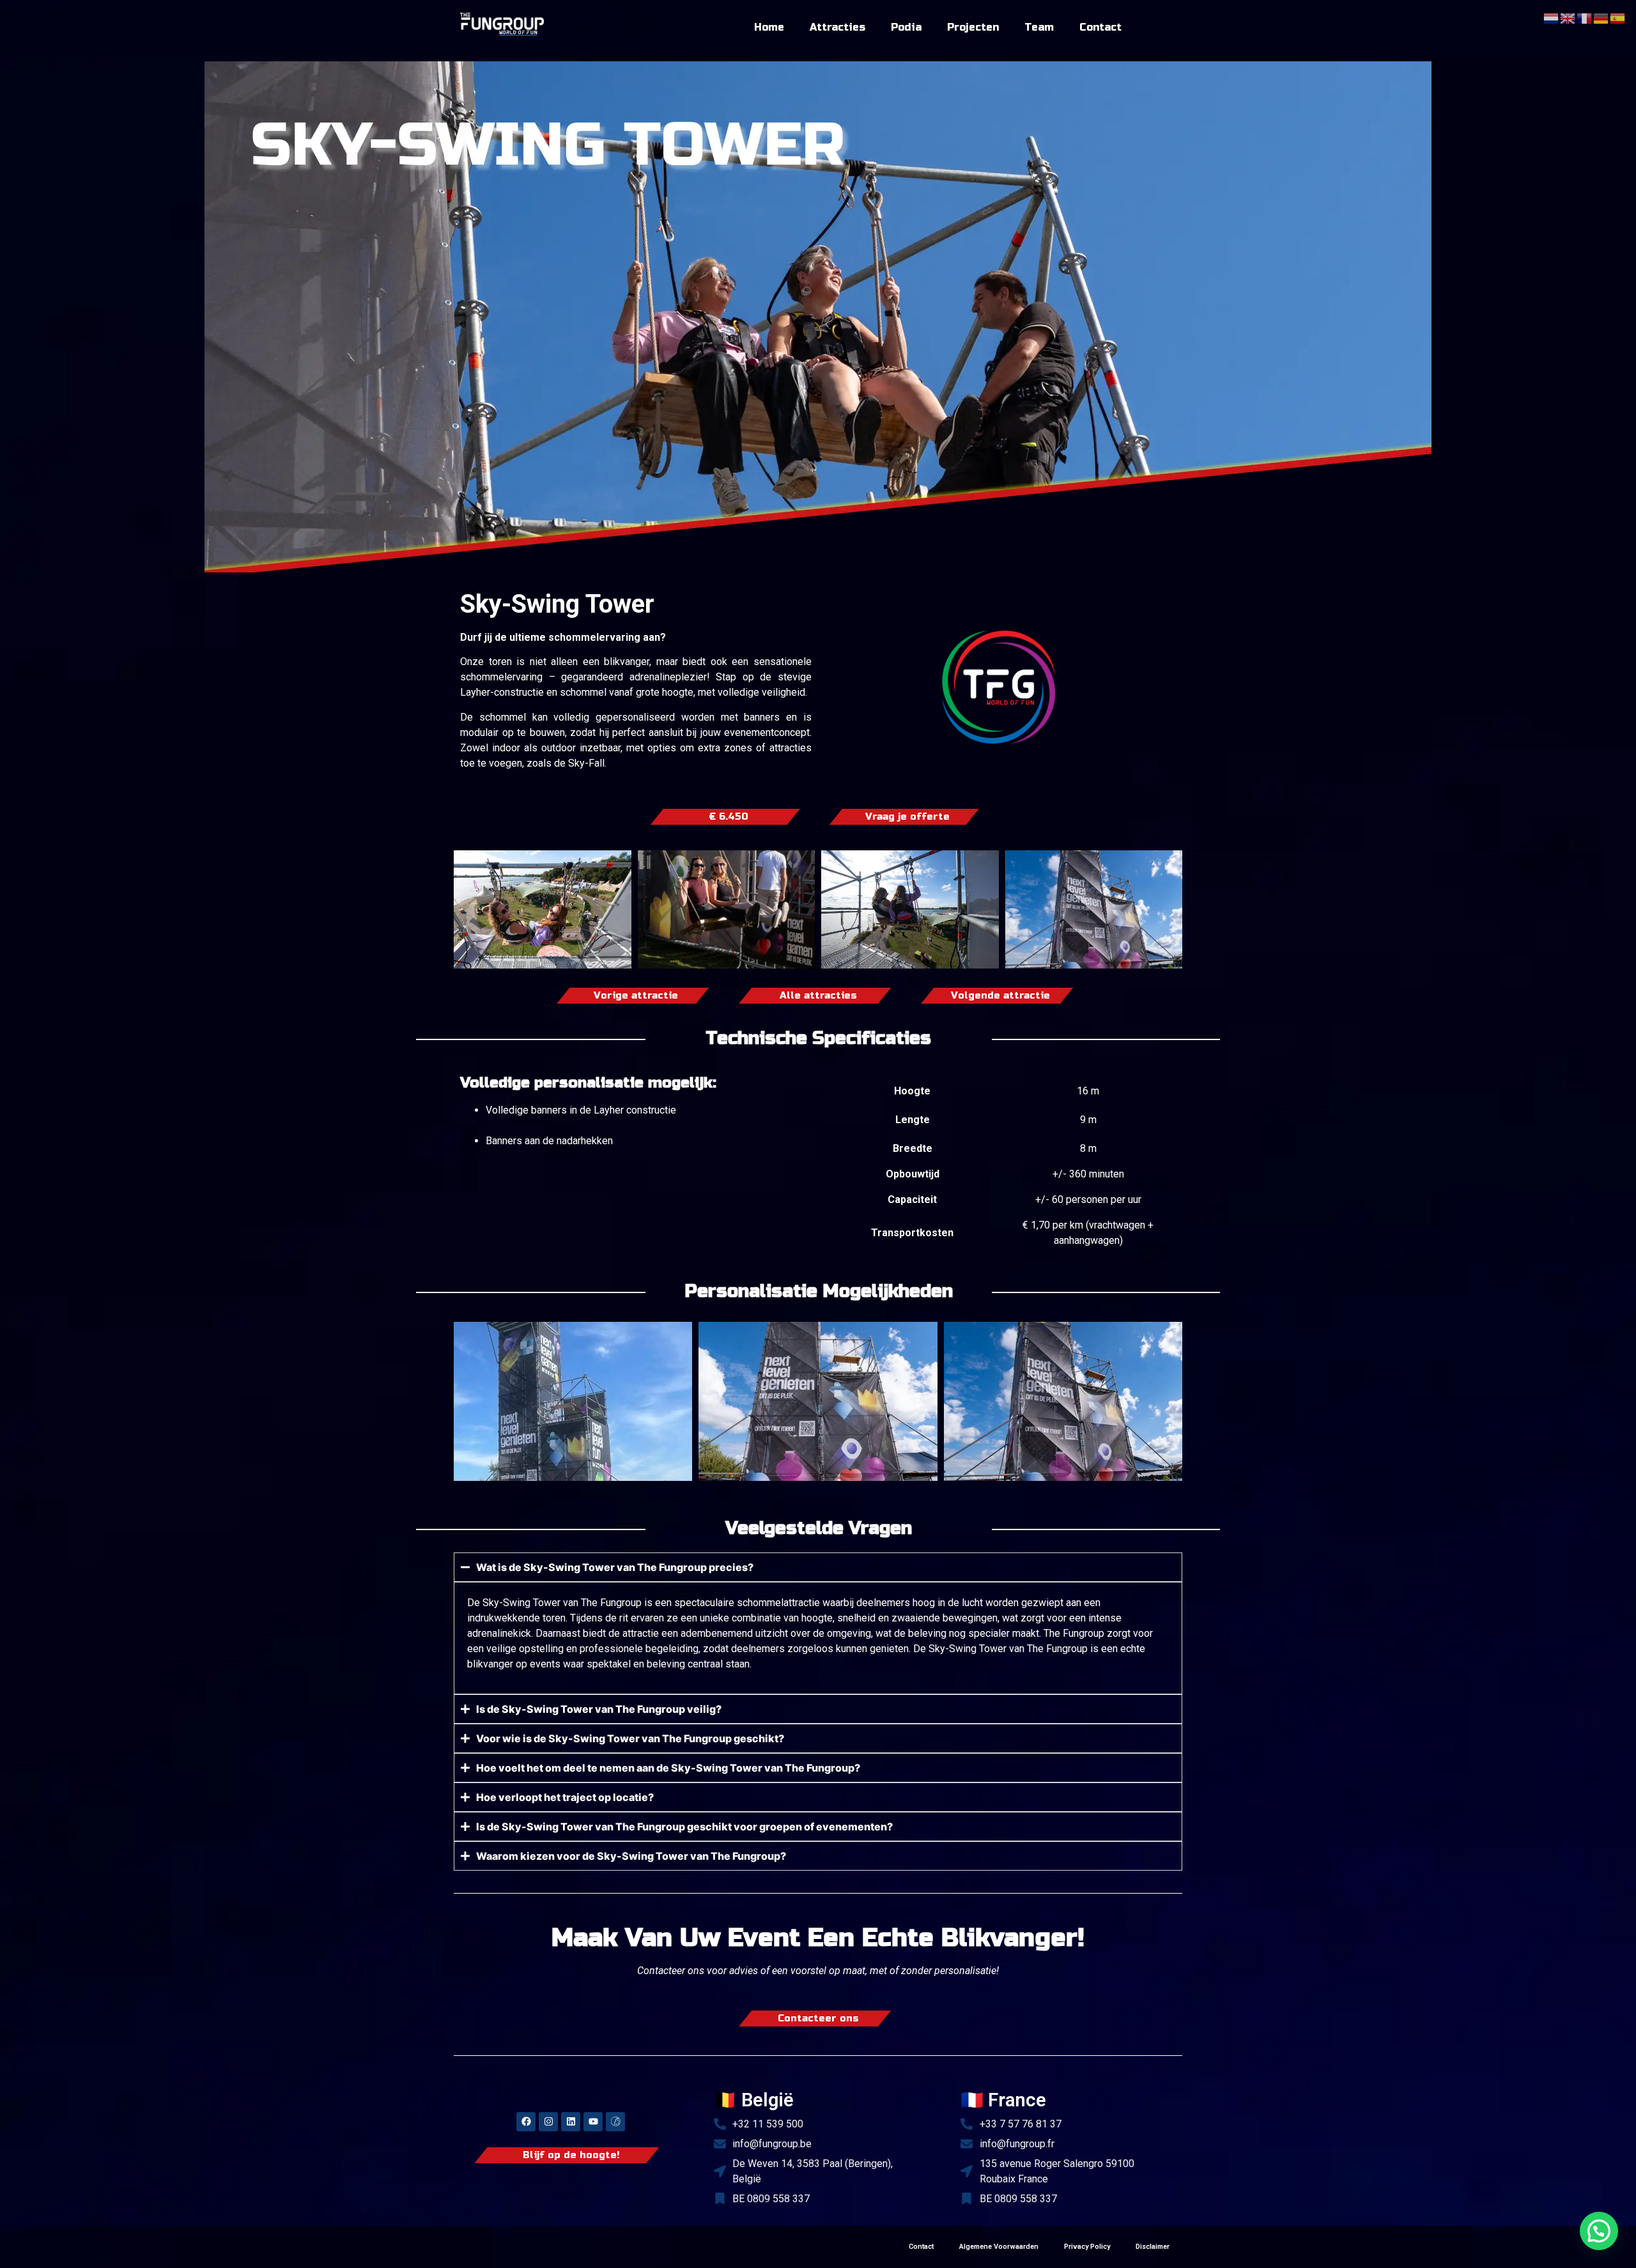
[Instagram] (548, 2122)
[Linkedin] (571, 2122)
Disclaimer (1153, 2247)
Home (769, 27)
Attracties (837, 27)
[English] (1568, 17)
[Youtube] (593, 2122)
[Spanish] (1618, 17)
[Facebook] (526, 2122)
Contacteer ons (818, 2019)
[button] (1599, 2231)
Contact (1100, 27)
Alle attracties (818, 996)
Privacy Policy (1087, 2247)
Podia (906, 27)
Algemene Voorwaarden (999, 2247)
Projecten (973, 27)
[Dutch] (1552, 17)
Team (1039, 27)
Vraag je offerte (907, 817)
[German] (1601, 17)
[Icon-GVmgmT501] (615, 2122)
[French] (1585, 17)
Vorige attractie (636, 996)
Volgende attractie (1000, 996)
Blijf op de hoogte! (571, 2155)
